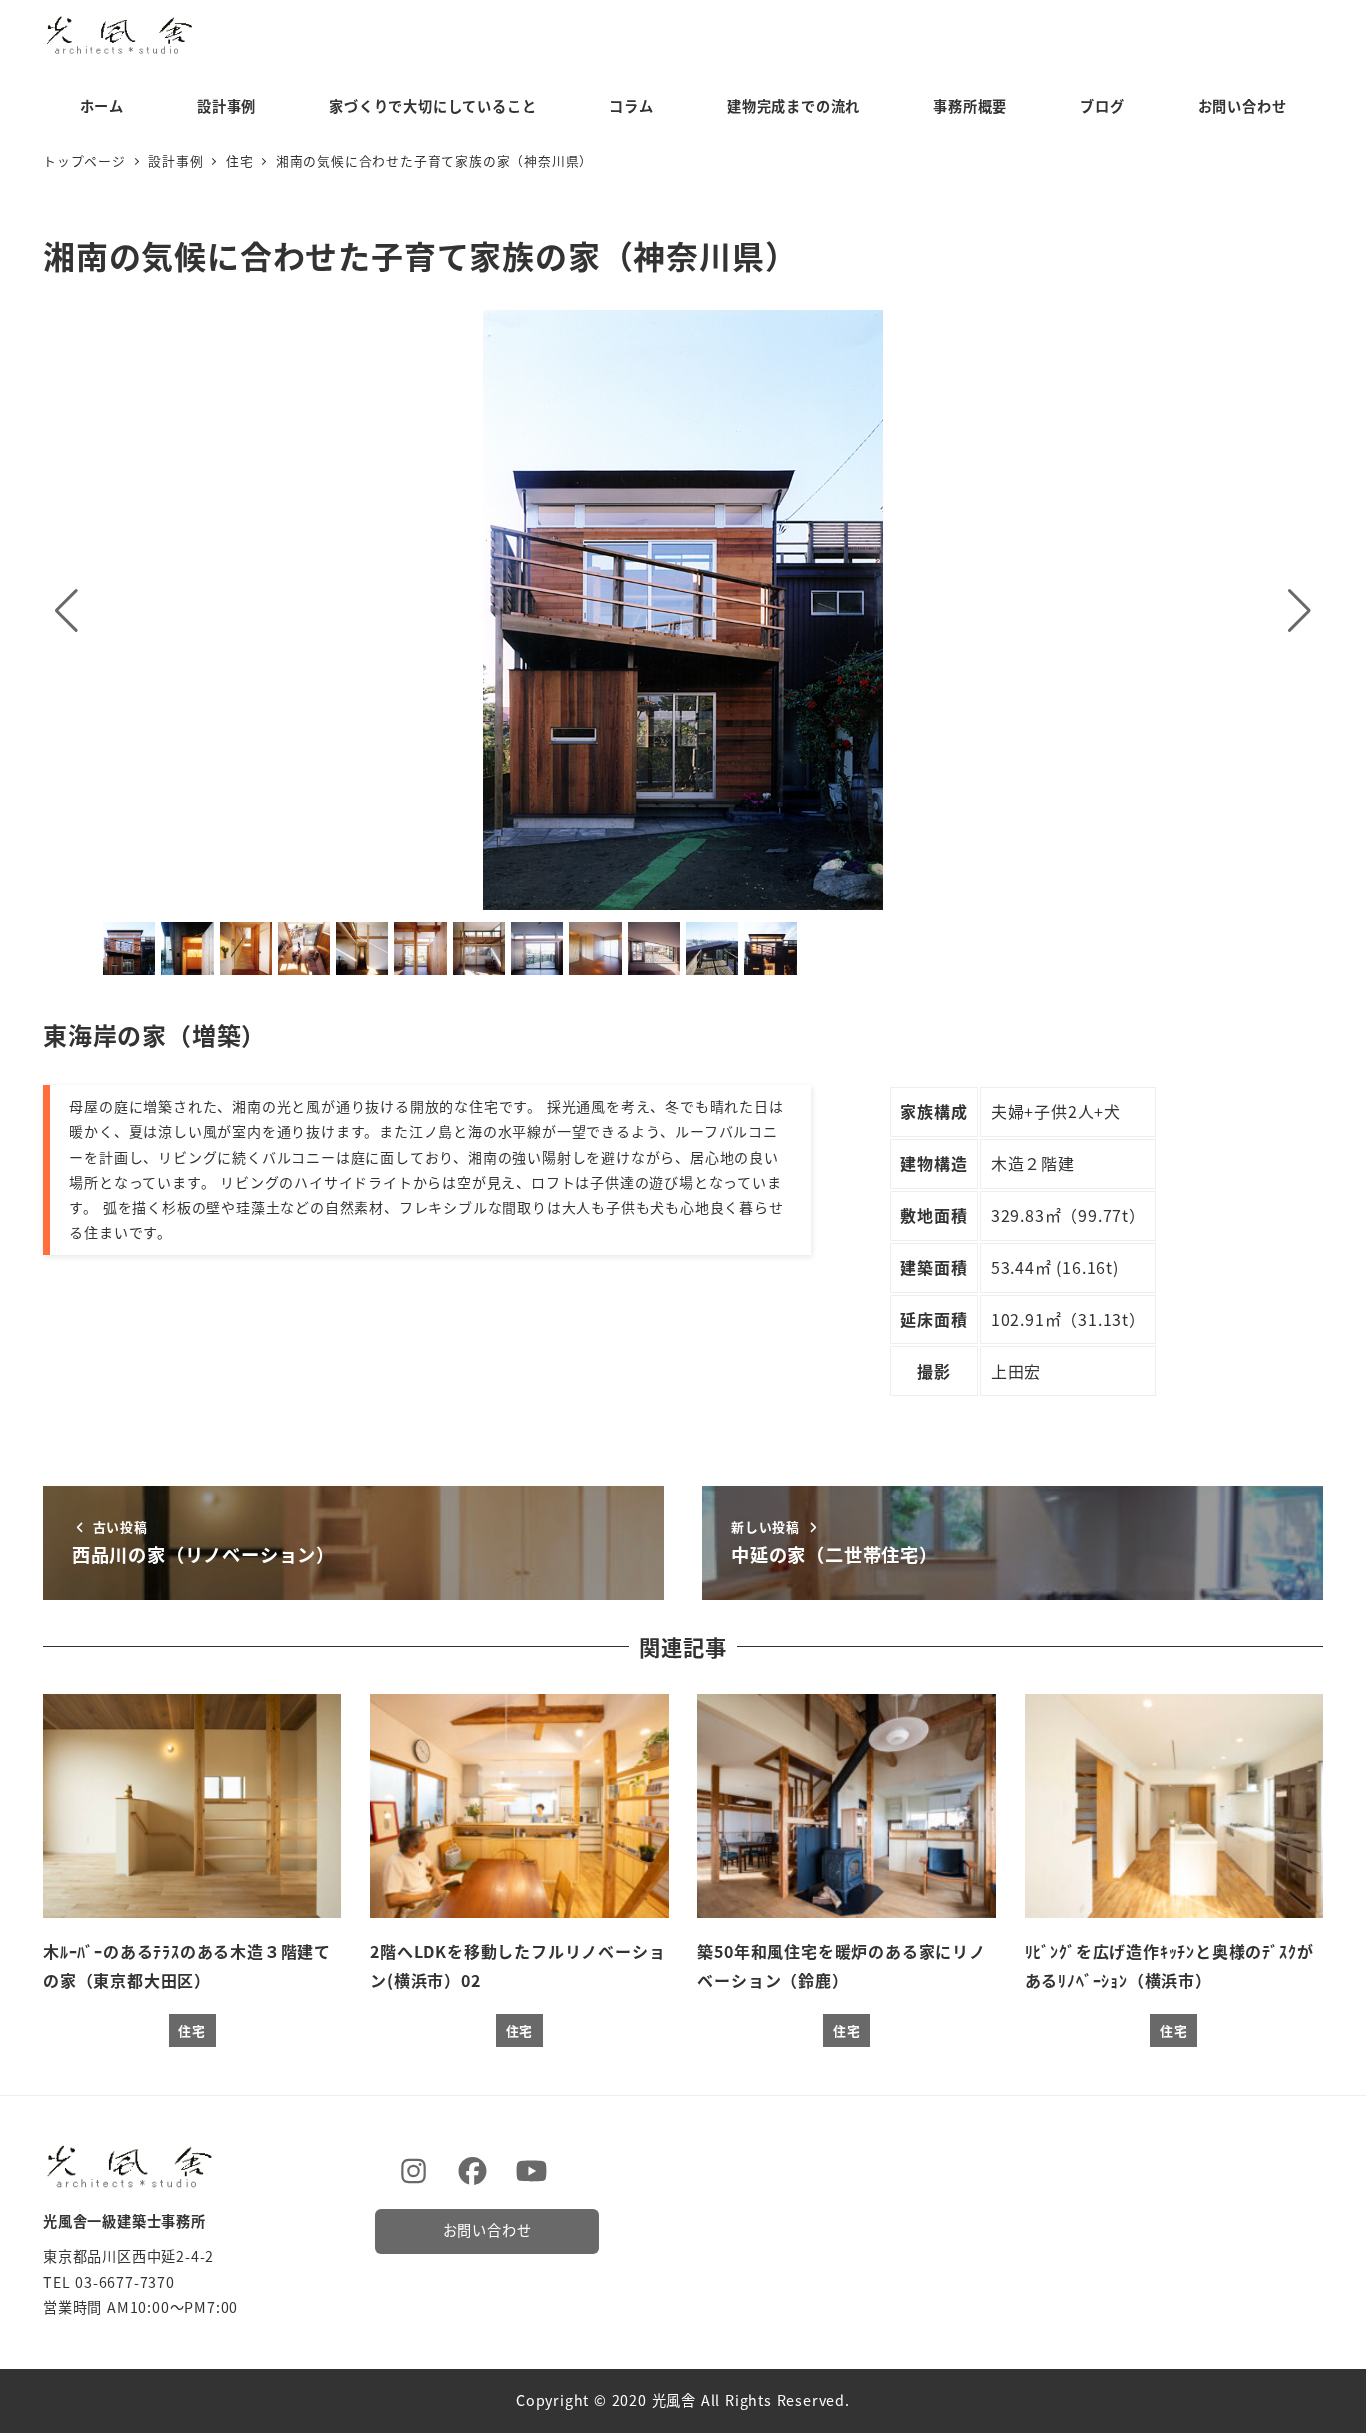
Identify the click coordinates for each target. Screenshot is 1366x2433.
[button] (66, 610)
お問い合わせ (487, 2230)
